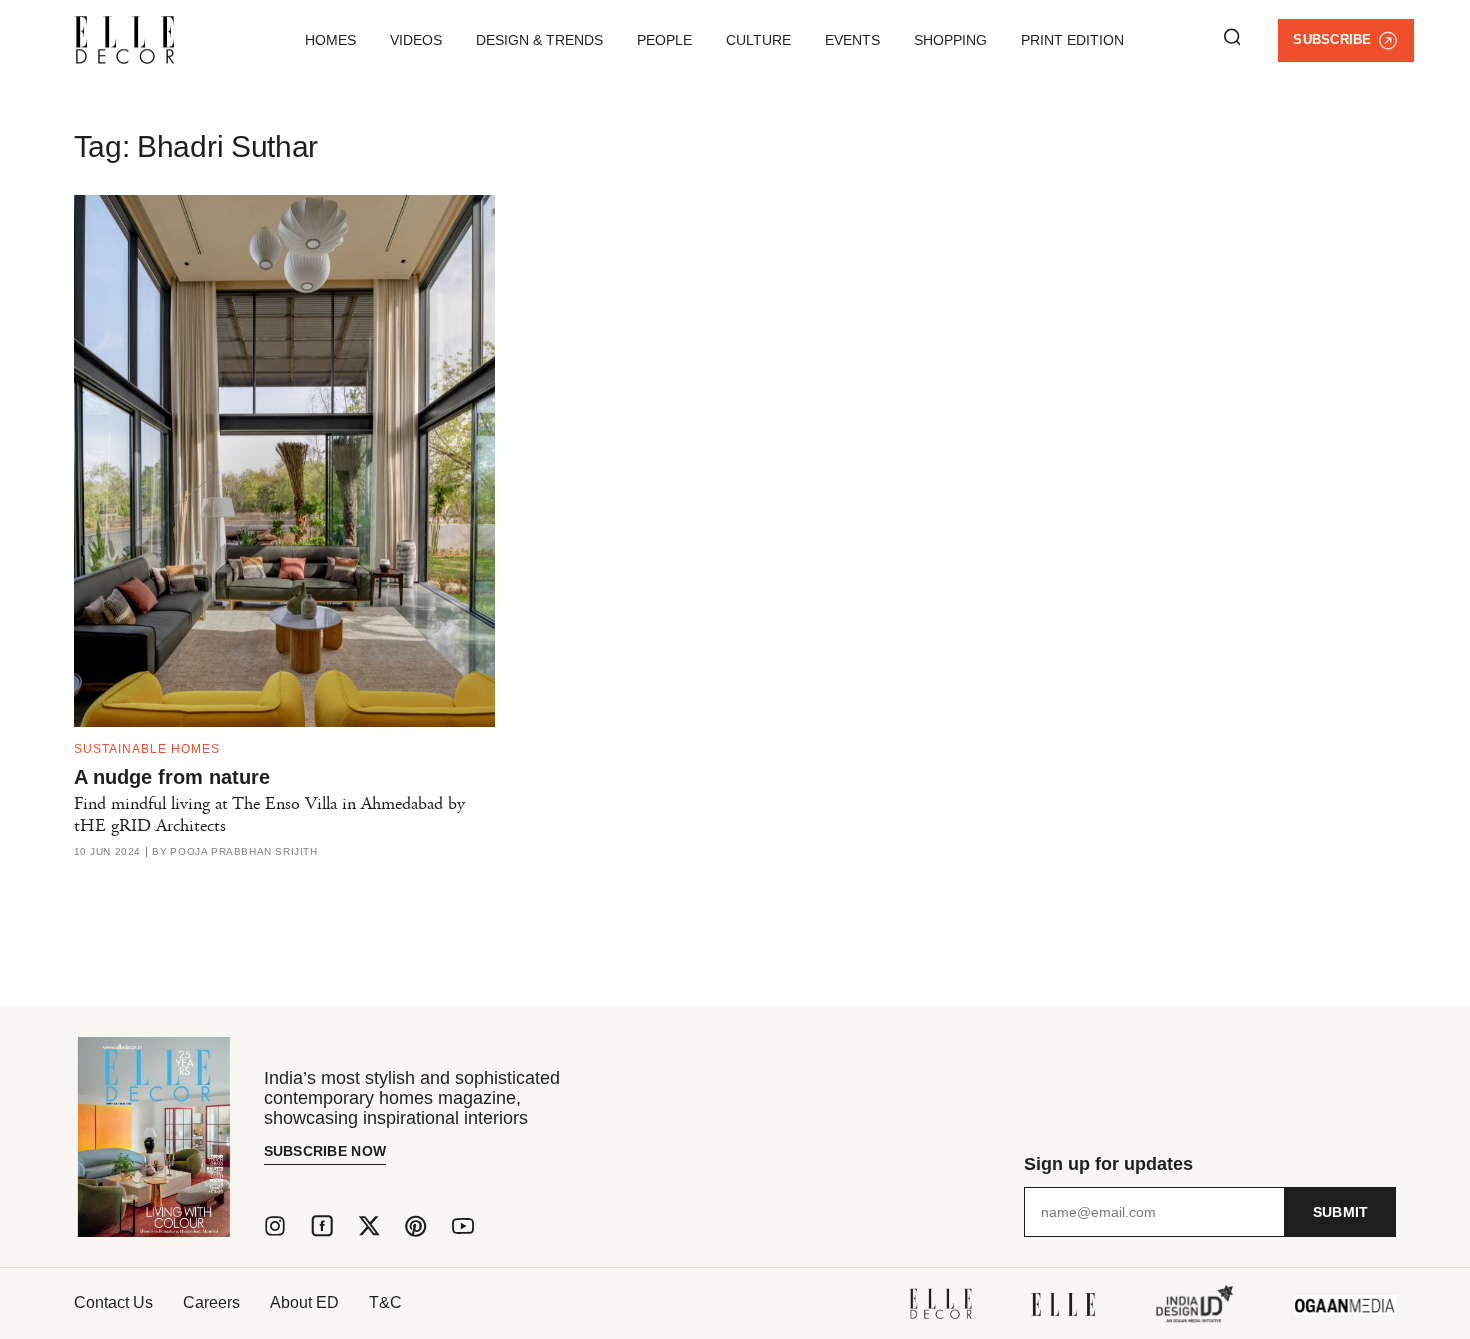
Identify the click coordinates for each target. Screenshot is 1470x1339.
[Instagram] (275, 1226)
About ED (304, 1302)
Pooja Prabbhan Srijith (243, 852)
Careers (211, 1302)
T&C (385, 1302)
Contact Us (113, 1302)
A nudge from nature (172, 777)
